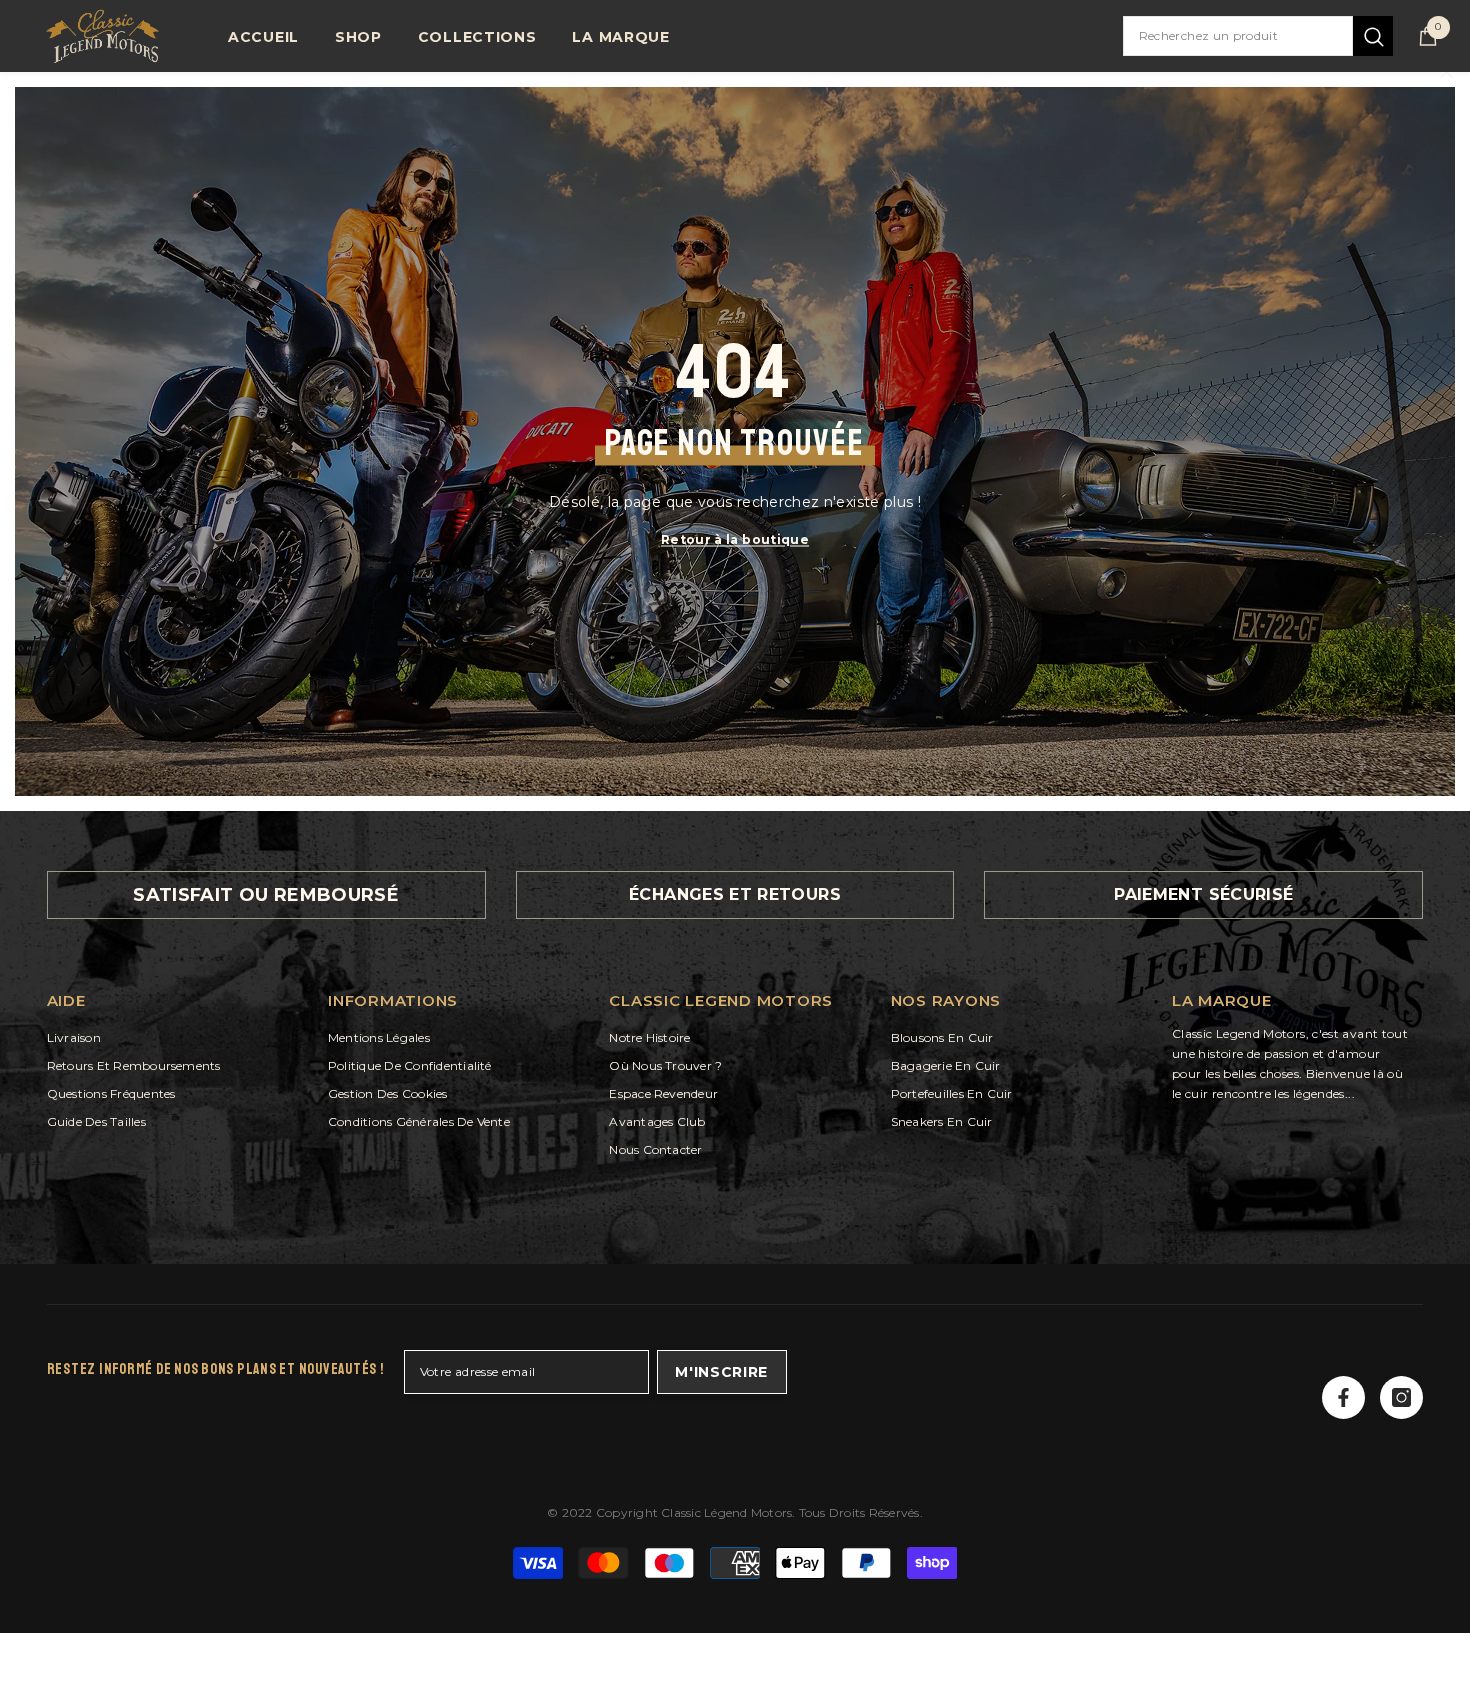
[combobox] (1238, 36)
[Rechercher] (1258, 36)
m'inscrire (721, 1372)
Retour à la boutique (735, 538)
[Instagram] (1401, 1397)
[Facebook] (1343, 1397)
